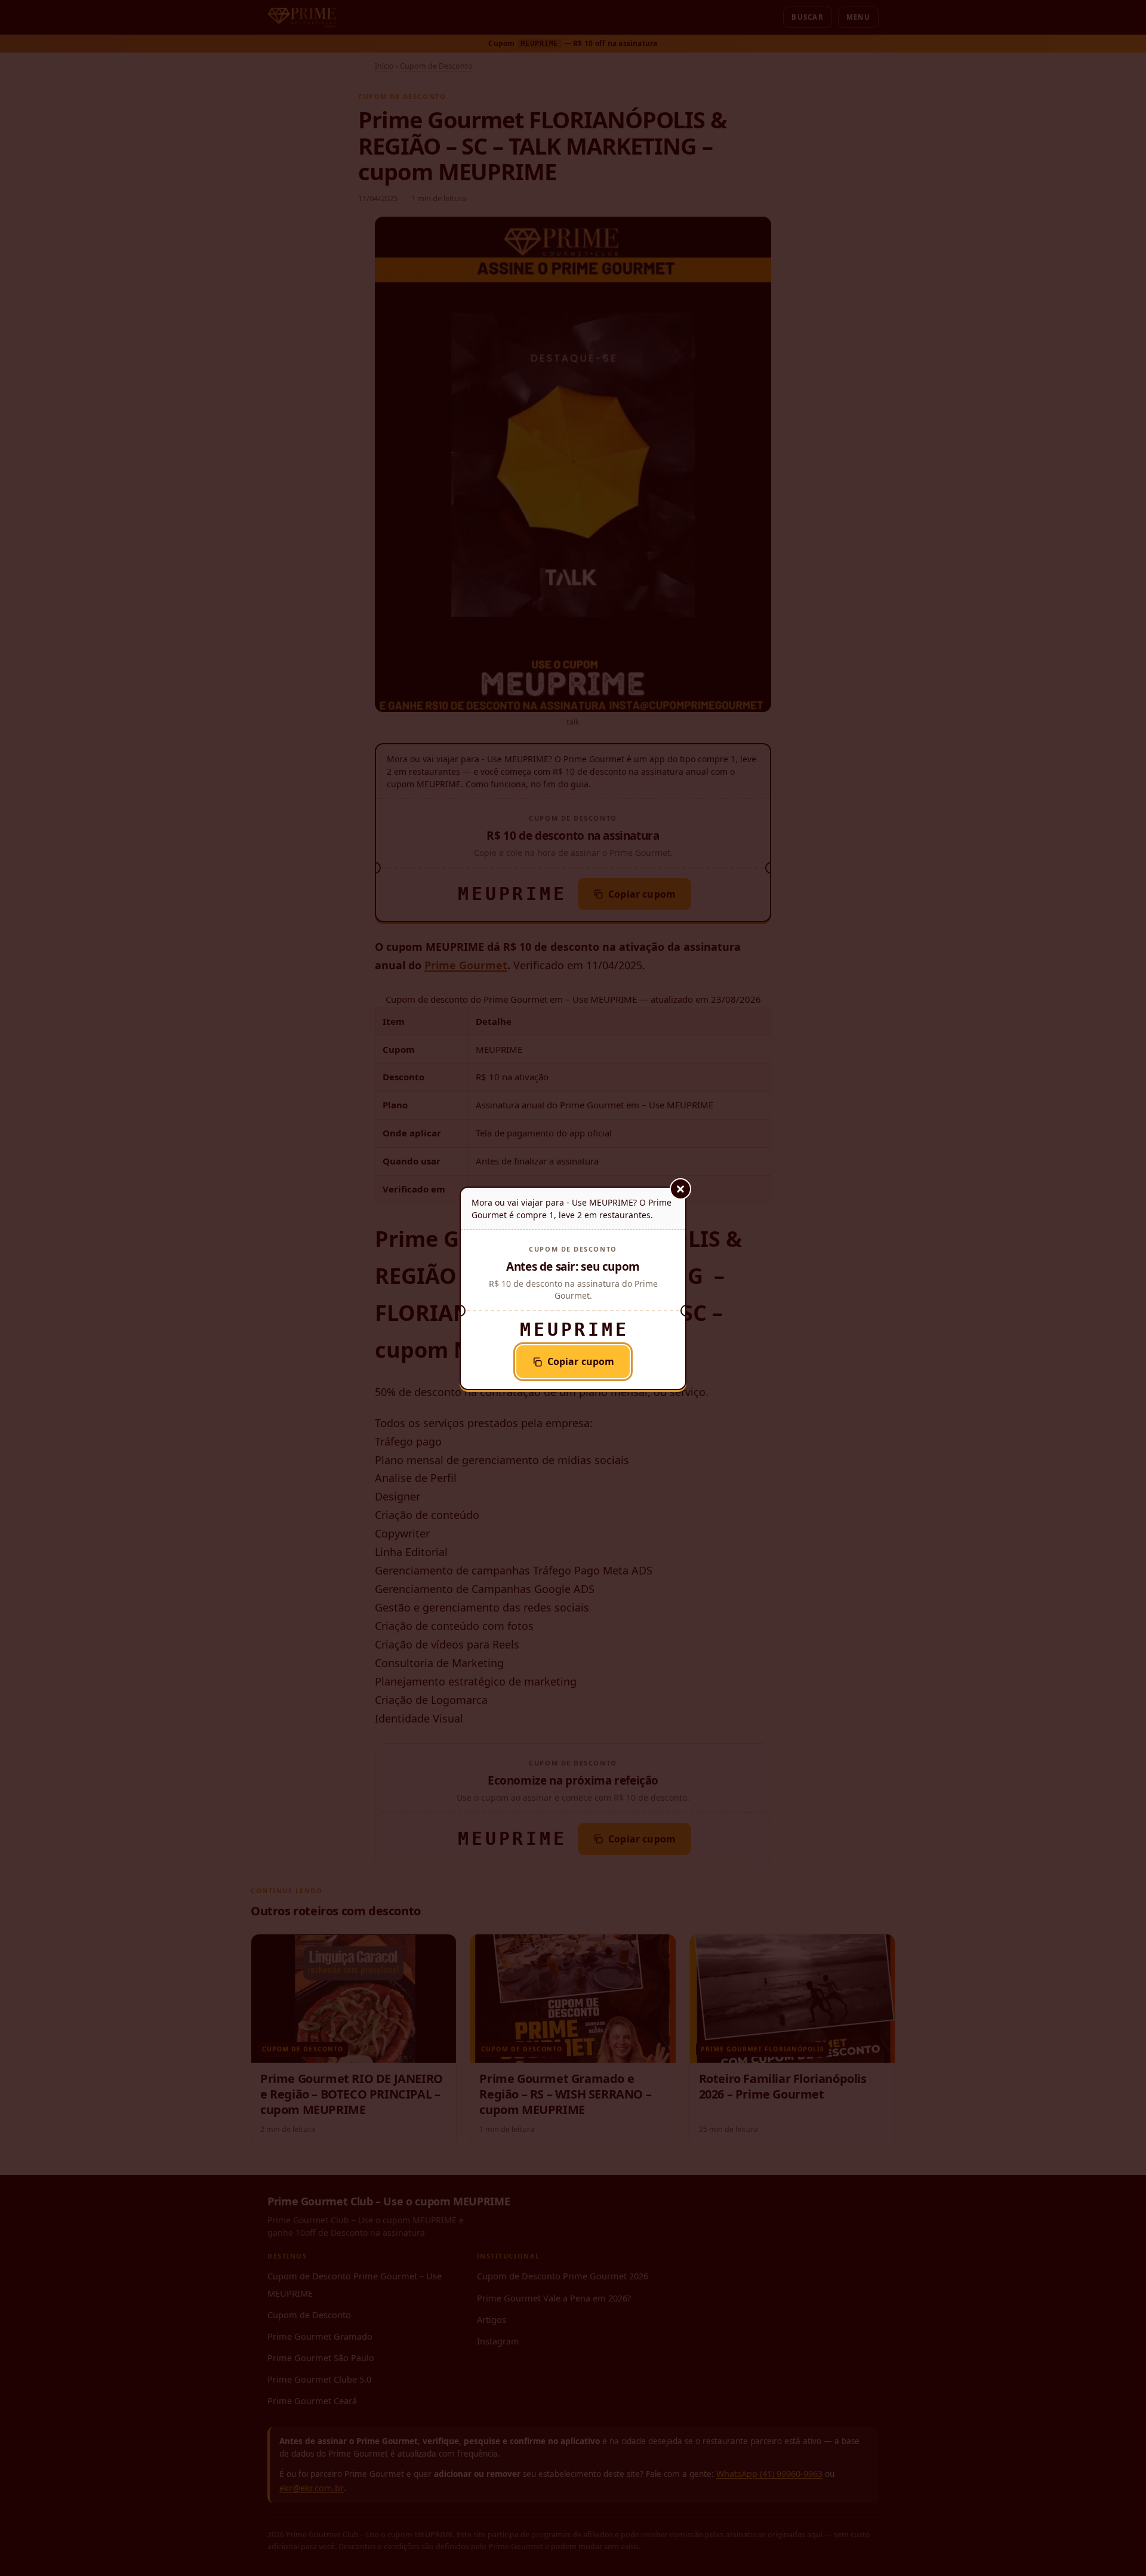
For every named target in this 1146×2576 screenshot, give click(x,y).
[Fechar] (680, 1189)
